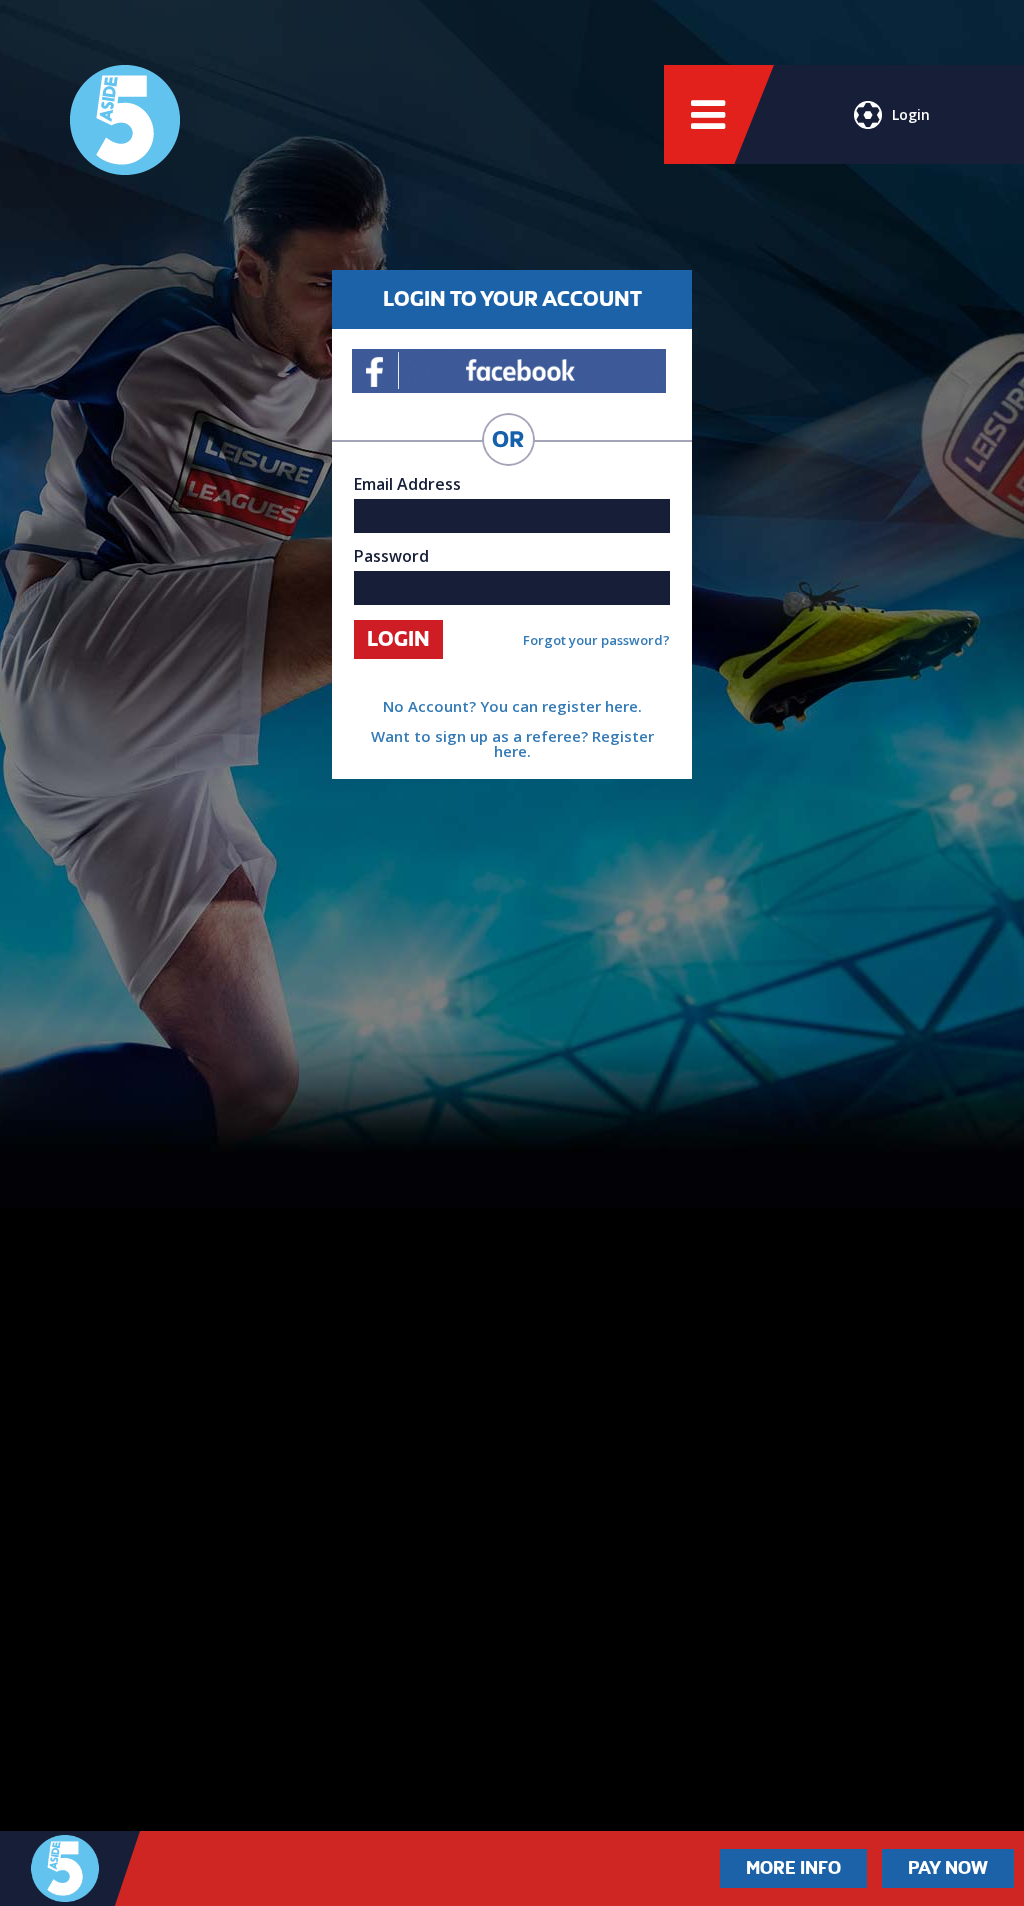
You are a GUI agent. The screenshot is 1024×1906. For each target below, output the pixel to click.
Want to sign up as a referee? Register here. (512, 743)
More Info (793, 1868)
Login (911, 114)
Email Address (407, 484)
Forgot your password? (596, 640)
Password (391, 556)
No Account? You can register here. (512, 706)
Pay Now (948, 1868)
